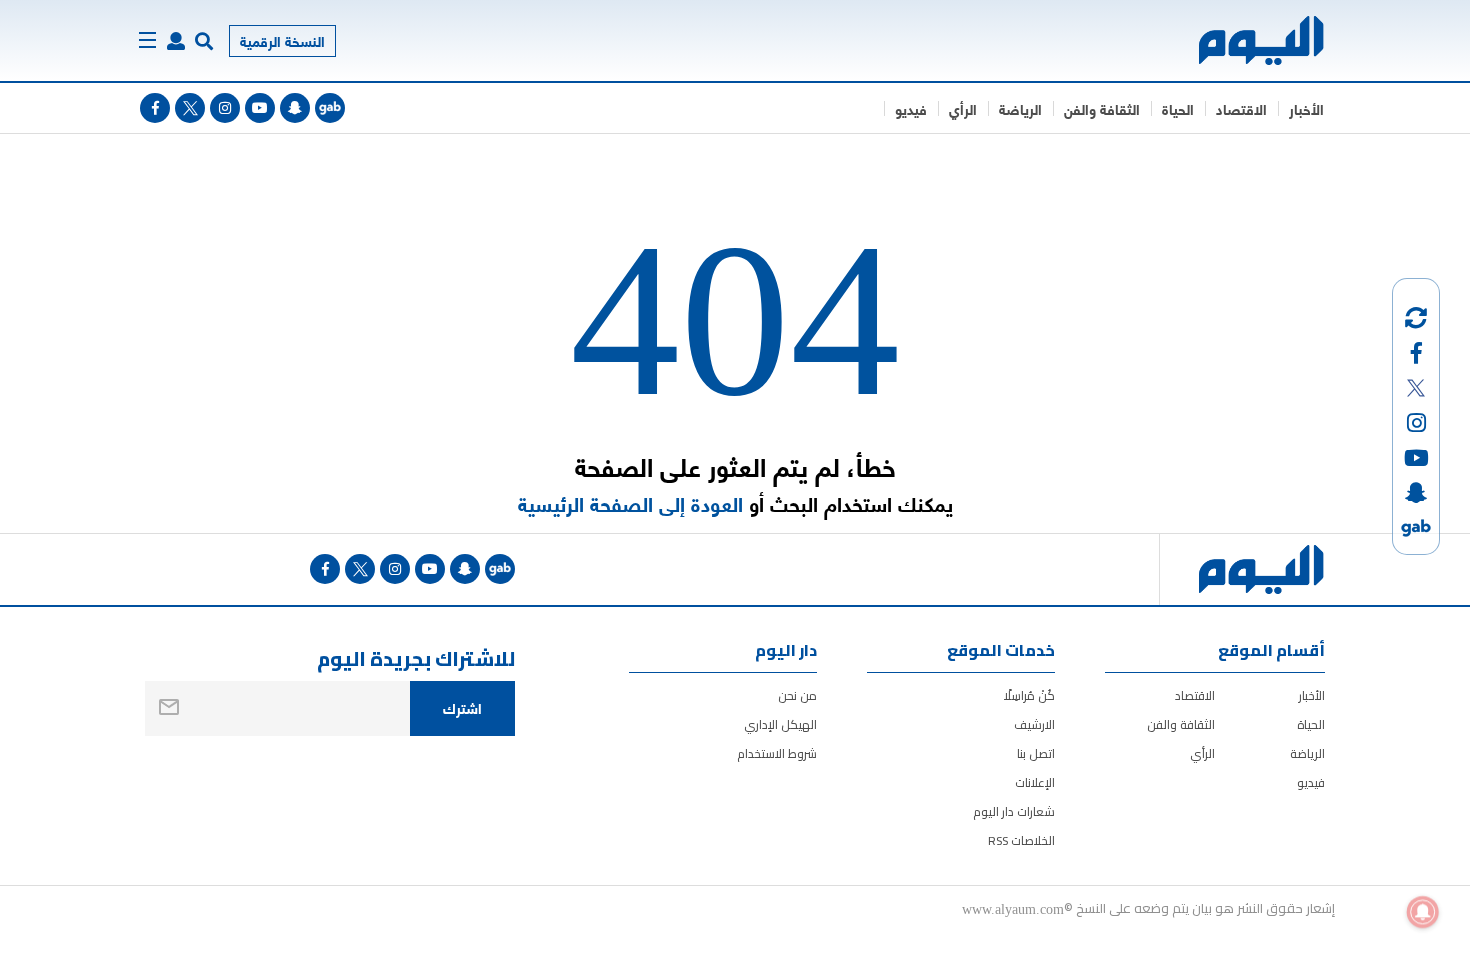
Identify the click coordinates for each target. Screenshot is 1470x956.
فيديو (911, 108)
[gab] (330, 108)
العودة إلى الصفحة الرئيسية (630, 503)
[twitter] (190, 108)
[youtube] (260, 108)
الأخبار (1306, 108)
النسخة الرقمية (282, 40)
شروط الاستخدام (777, 753)
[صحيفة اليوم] (1243, 40)
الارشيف (1034, 724)
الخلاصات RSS (1021, 840)
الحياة (1178, 108)
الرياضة (1020, 108)
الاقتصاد (1241, 108)
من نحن (797, 695)
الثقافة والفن (1102, 108)
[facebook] (155, 108)
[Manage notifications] (1423, 912)
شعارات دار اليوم (1014, 811)
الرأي (963, 108)
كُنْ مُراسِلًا (1029, 695)
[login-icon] (176, 41)
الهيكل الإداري (780, 724)
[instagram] (225, 108)
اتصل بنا (1036, 753)
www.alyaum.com (1013, 908)
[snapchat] (295, 108)
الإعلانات (1035, 782)
